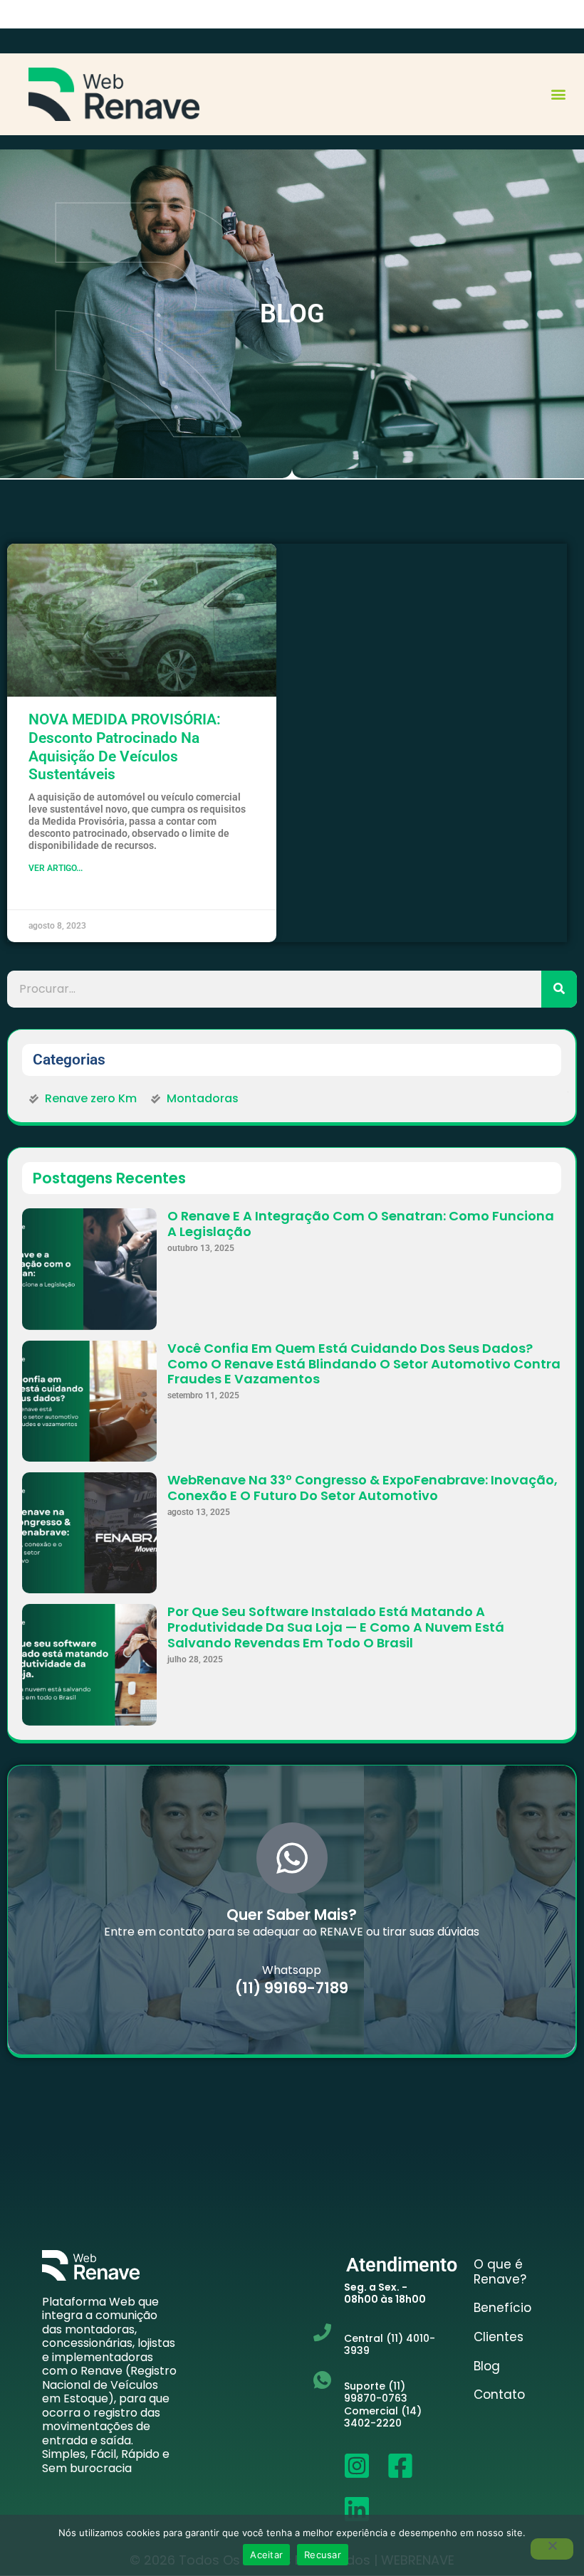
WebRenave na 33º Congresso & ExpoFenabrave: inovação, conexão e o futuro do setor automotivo (363, 1488)
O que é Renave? (500, 2272)
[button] (558, 94)
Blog (487, 2366)
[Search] (559, 989)
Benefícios (503, 2308)
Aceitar (266, 2555)
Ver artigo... (56, 868)
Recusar (323, 2555)
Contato (499, 2395)
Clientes (499, 2337)
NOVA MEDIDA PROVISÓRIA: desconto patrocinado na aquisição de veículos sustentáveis (125, 747)
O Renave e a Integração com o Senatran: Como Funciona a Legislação (361, 1224)
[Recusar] (552, 2549)
